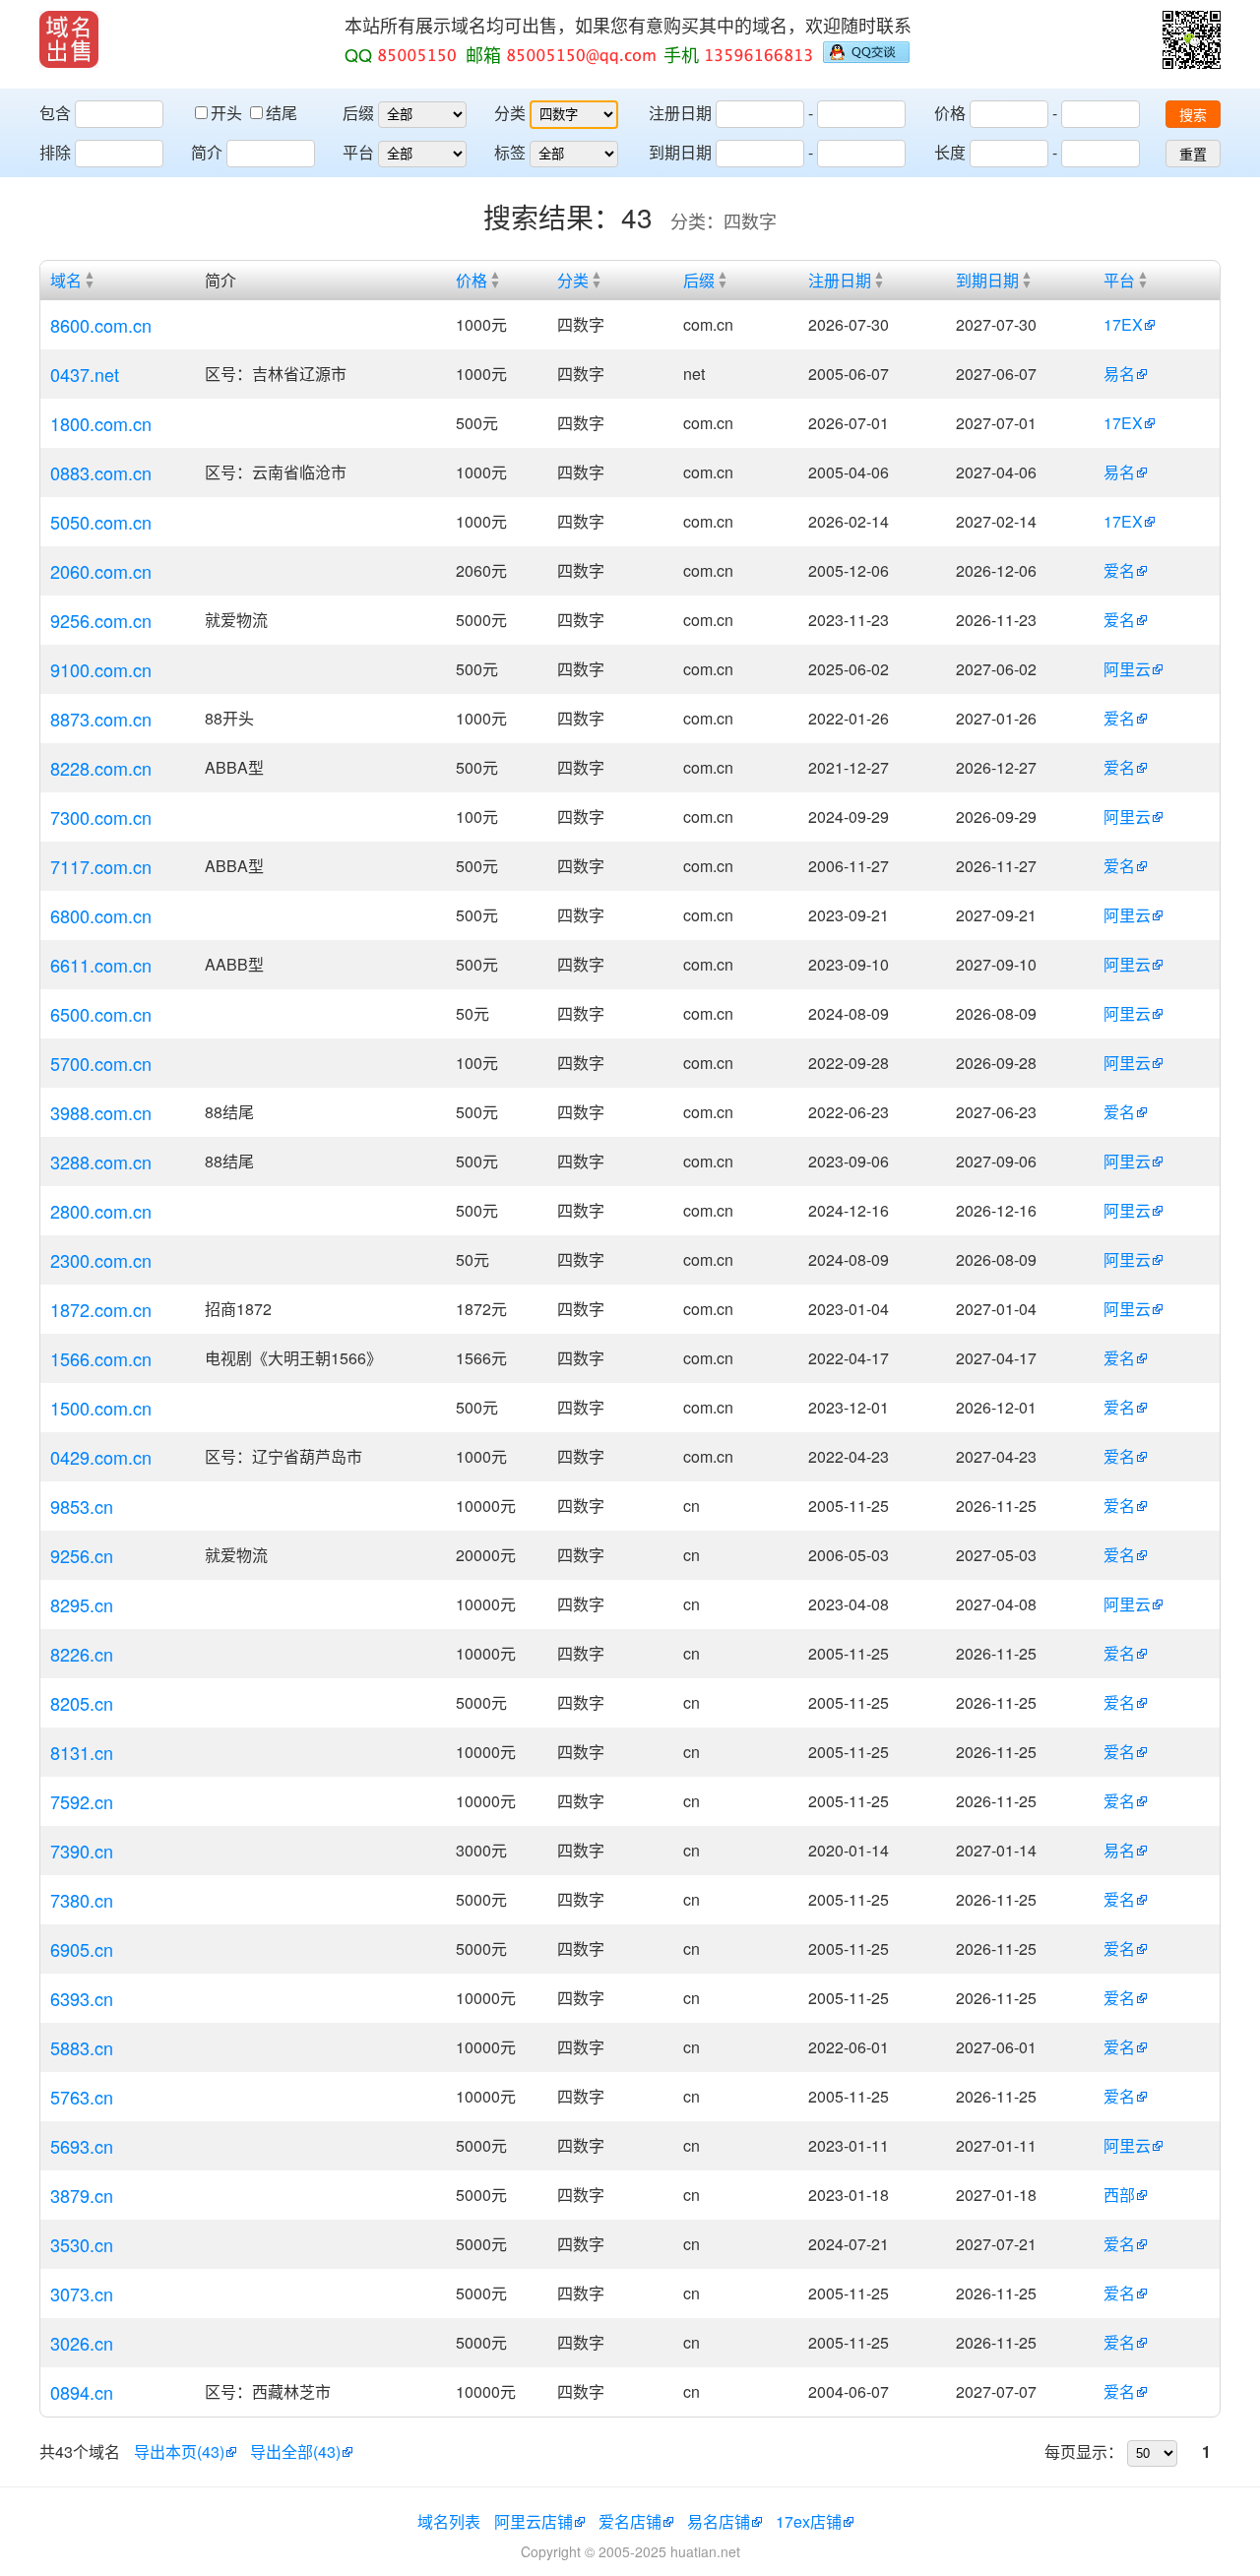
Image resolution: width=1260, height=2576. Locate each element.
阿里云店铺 (534, 2521)
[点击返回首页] (69, 39)
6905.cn (82, 1949)
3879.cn (82, 2195)
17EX (1123, 324)
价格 (950, 113)
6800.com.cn (101, 915)
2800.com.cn (101, 1211)
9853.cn (82, 1506)
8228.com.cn (101, 768)
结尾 (282, 113)
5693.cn (82, 2146)
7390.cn (82, 1851)
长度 (950, 152)
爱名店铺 (630, 2521)
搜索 (1193, 115)
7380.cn (82, 1900)
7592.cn (82, 1801)
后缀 (358, 113)
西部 (1119, 2195)
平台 (358, 152)
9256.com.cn (101, 620)
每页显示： (1084, 2451)
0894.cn (82, 2392)
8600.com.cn (101, 325)
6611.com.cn (101, 965)
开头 (228, 113)
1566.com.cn (101, 1358)
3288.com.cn (101, 1162)
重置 (1193, 155)
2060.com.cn (101, 571)
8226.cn (82, 1654)
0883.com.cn (101, 472)
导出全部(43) (295, 2451)
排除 (55, 152)
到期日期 (680, 152)
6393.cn (82, 1998)
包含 (55, 113)
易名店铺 (719, 2521)
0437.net (85, 374)
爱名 (1119, 570)
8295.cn (82, 1604)
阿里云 (1127, 669)
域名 (66, 280)
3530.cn (82, 2244)
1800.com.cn (101, 423)
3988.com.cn (101, 1112)
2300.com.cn (101, 1260)
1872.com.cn (101, 1309)
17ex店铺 (809, 2521)
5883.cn (82, 2047)
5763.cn (82, 2097)
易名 (1119, 374)
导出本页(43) (179, 2451)
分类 (510, 113)
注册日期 (680, 113)
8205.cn (82, 1703)
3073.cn (82, 2293)
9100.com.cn (101, 669)
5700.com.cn (101, 1063)
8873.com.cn (101, 719)
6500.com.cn (101, 1014)
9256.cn (82, 1555)
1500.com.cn (101, 1408)
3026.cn (82, 2343)
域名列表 (449, 2521)
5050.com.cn (101, 522)
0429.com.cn (101, 1457)
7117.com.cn (101, 866)
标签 (510, 152)
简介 (207, 152)
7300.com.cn (101, 817)
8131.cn (82, 1752)
